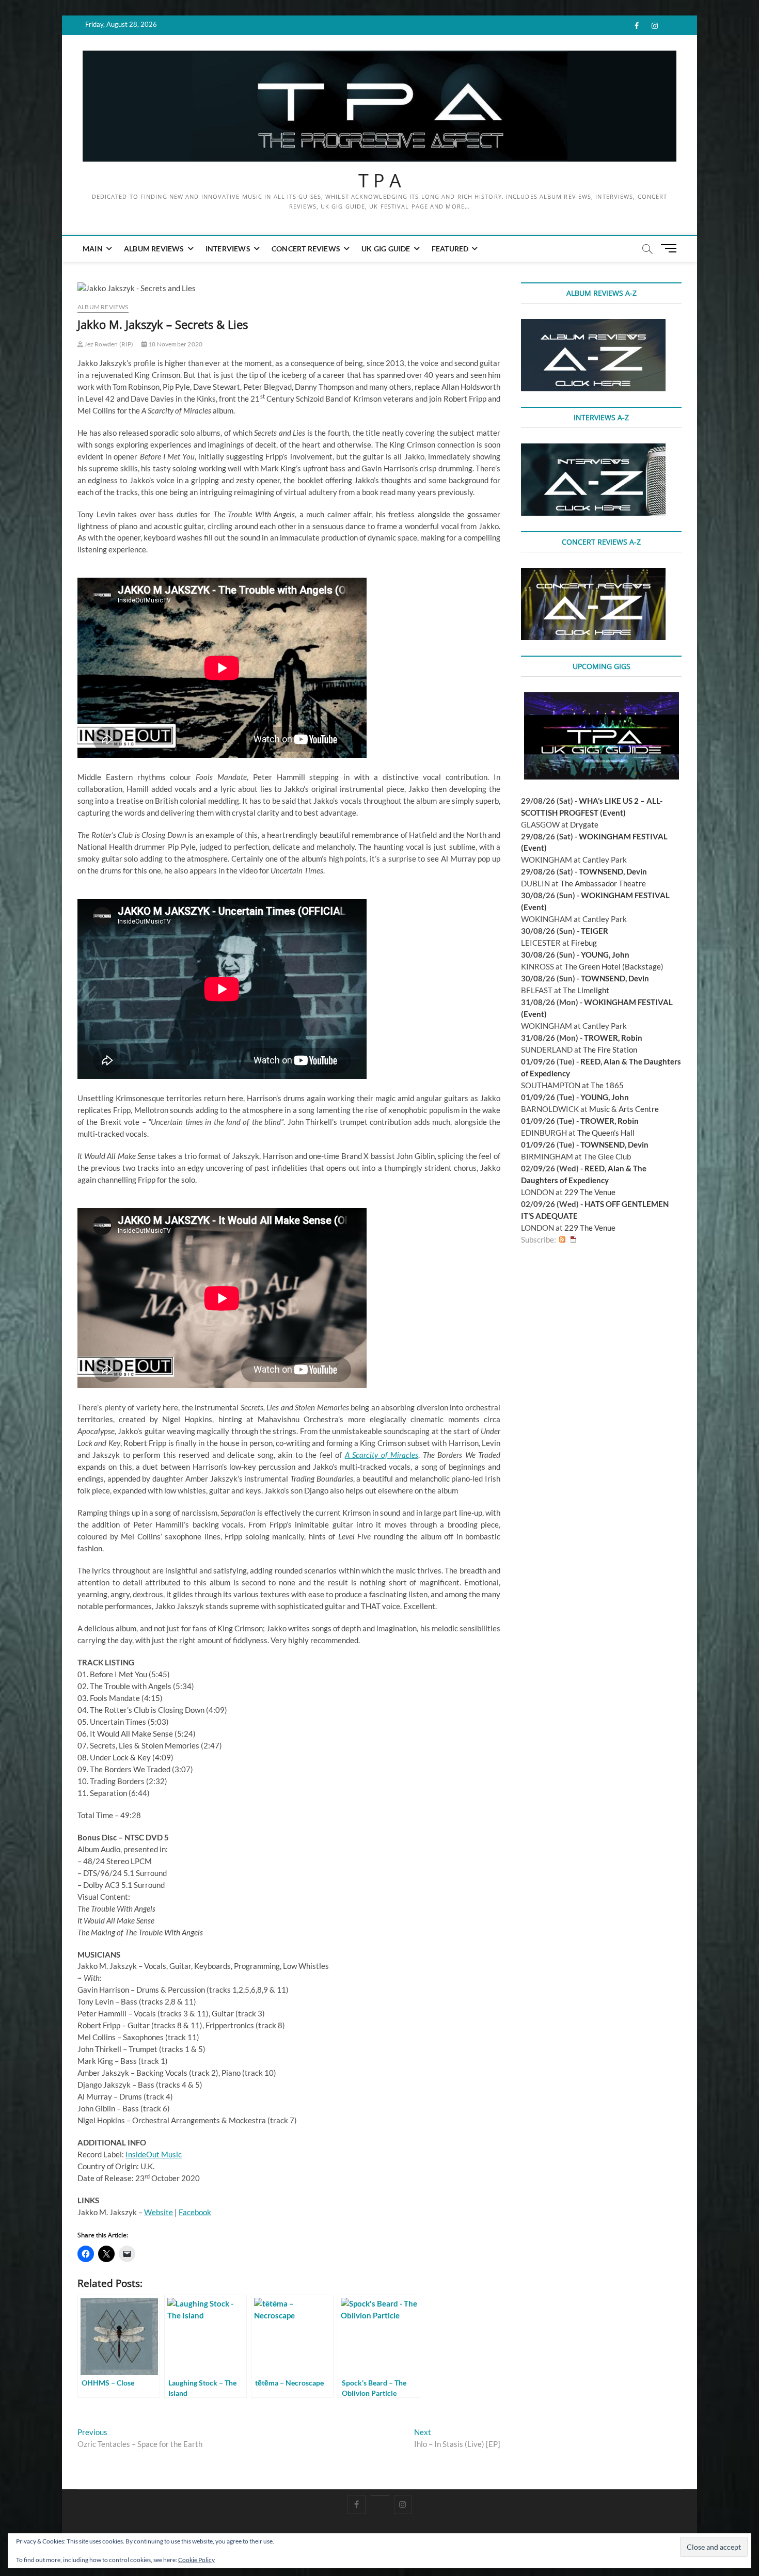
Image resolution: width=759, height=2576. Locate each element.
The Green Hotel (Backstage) (614, 966)
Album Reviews (154, 249)
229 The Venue (590, 1192)
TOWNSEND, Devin (613, 871)
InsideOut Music (154, 2154)
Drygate (584, 824)
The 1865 (607, 1085)
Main (93, 249)
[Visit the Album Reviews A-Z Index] (593, 325)
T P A (380, 181)
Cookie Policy (196, 2560)
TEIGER (595, 931)
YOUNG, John (605, 955)
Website (159, 2212)
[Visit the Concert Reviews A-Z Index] (593, 574)
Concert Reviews (306, 249)
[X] (380, 2495)
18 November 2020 (175, 344)
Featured (450, 249)
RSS (562, 1240)
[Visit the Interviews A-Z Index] (593, 449)
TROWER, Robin (613, 1038)
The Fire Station (610, 1050)
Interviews (228, 249)
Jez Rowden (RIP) (108, 344)
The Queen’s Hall (606, 1133)
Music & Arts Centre (624, 1109)
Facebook (195, 2212)
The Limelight (586, 990)
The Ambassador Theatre (603, 883)
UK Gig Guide (386, 249)
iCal (573, 1240)
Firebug (584, 943)
